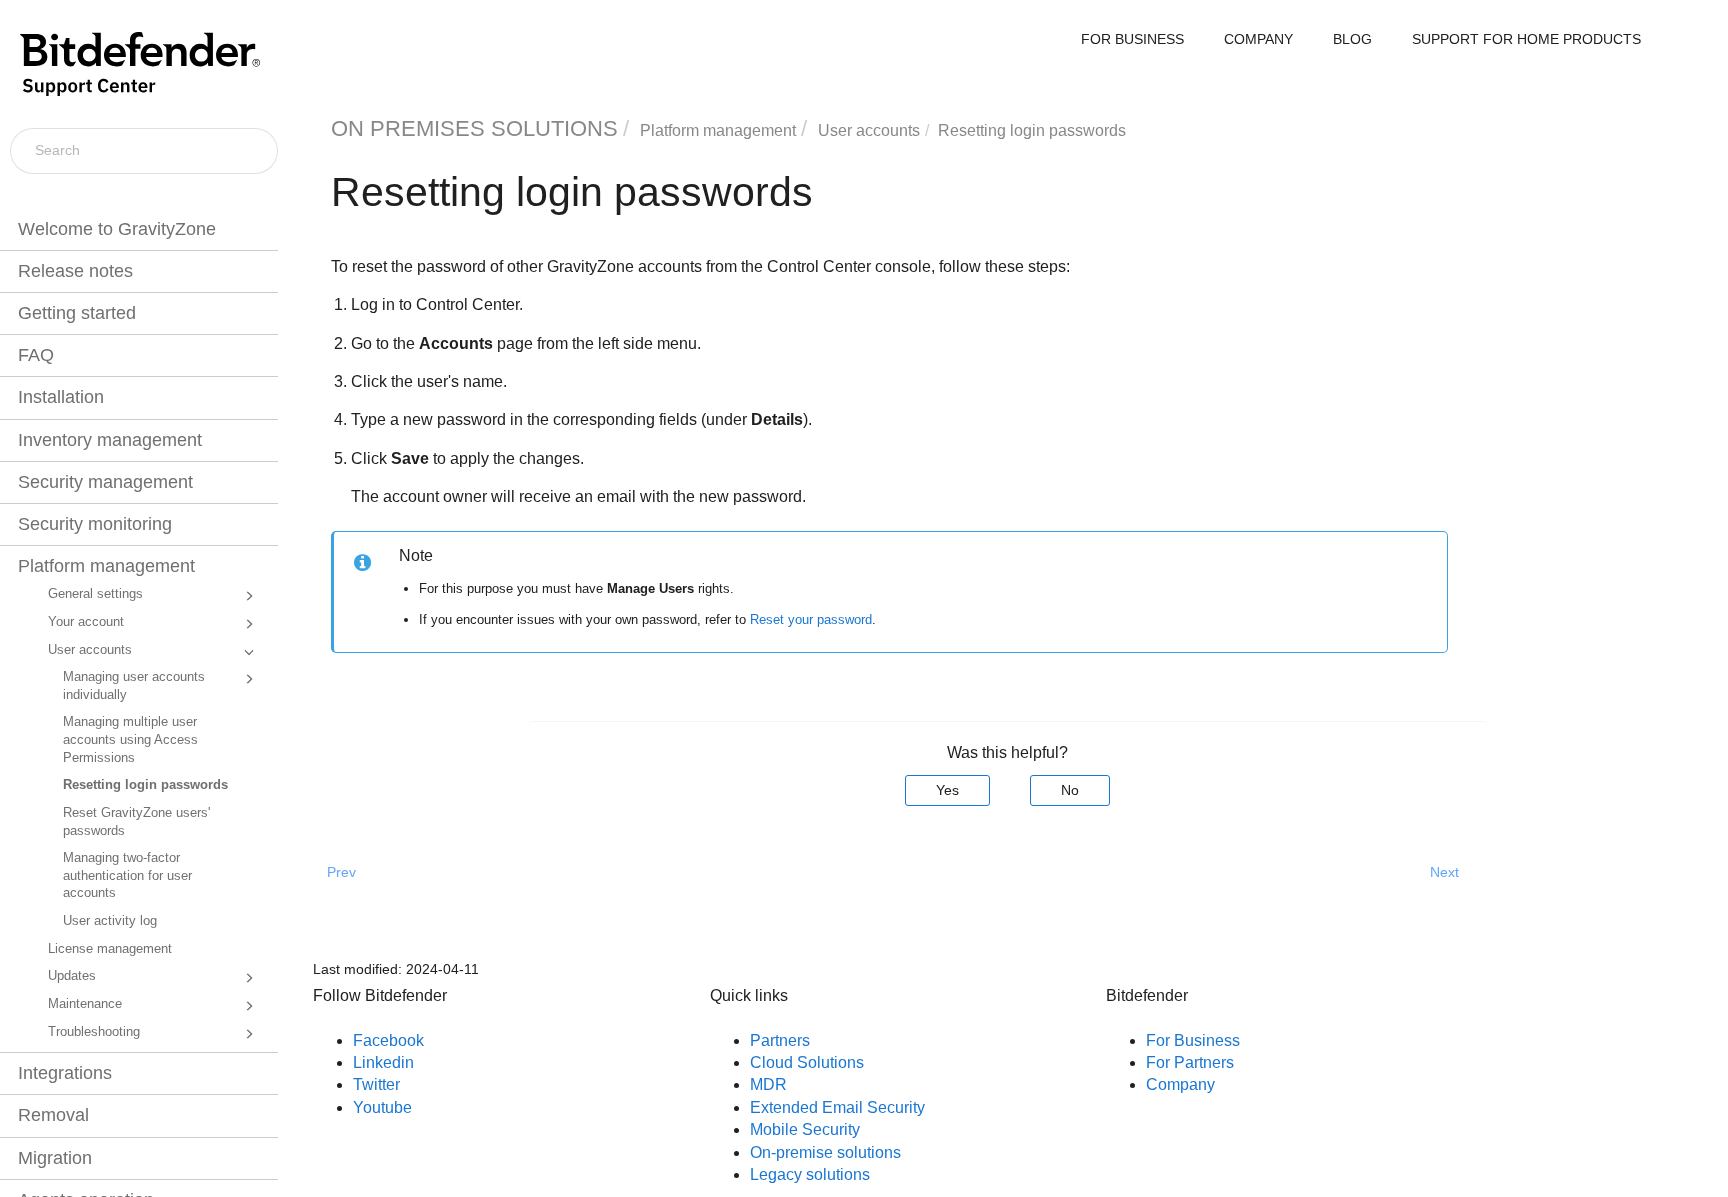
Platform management (106, 566)
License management (110, 949)
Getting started (77, 313)
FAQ (36, 355)
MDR (768, 1084)
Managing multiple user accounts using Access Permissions (130, 739)
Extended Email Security (837, 1107)
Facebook (388, 1040)
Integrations (65, 1073)
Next (1444, 872)
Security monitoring (95, 524)
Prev (341, 872)
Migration (55, 1158)
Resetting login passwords (145, 785)
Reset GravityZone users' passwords (136, 822)
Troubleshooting (94, 1032)
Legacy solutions (810, 1174)
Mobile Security (805, 1129)
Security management (105, 482)
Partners (780, 1040)
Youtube (382, 1107)
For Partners (1190, 1062)
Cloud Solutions (807, 1062)
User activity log (110, 921)
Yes (947, 790)
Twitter (376, 1084)
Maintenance (85, 1004)
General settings (95, 594)
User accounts (90, 650)
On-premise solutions (825, 1152)
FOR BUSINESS (1132, 39)
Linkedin (383, 1062)
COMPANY (1258, 39)
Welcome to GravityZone (117, 229)
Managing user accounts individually (134, 686)
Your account (86, 622)
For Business (1193, 1040)
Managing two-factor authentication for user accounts (127, 875)
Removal (53, 1115)
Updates (72, 976)
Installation (61, 397)
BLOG (1352, 39)
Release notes (75, 271)
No (1070, 790)
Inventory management (110, 440)
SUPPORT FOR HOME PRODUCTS (1526, 39)
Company (1180, 1084)
